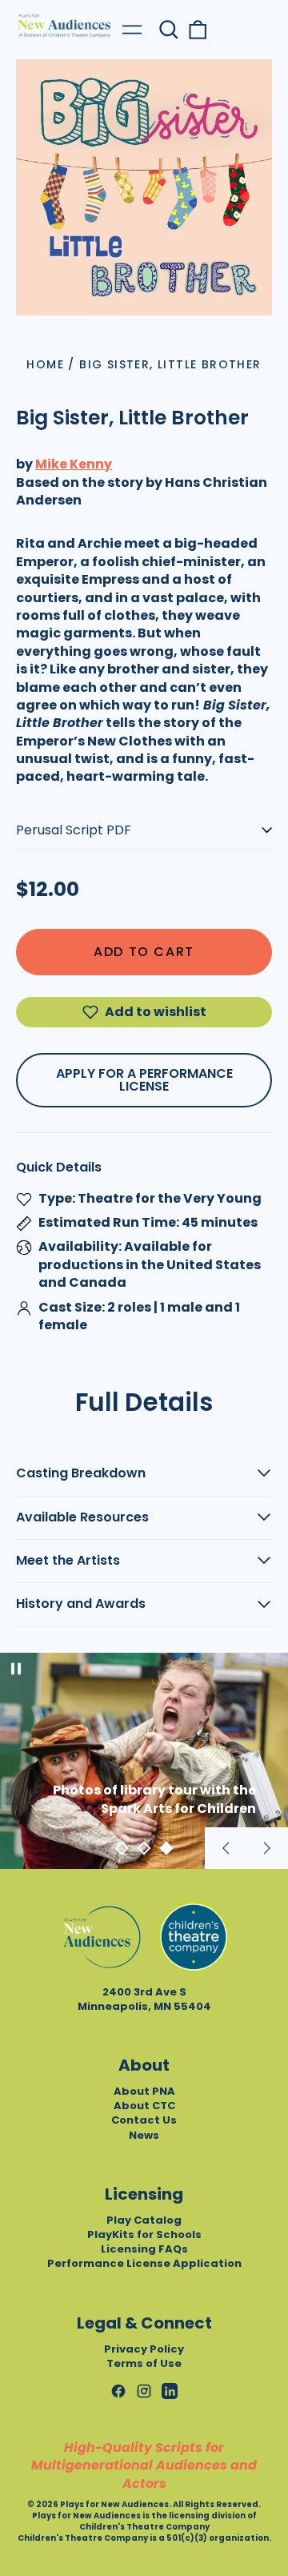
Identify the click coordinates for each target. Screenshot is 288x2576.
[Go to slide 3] (166, 1848)
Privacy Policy (144, 2349)
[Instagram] (144, 2391)
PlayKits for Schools (144, 2234)
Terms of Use (144, 2363)
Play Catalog (144, 2220)
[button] (169, 30)
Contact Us (144, 2120)
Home (45, 364)
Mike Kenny (74, 464)
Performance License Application (144, 2263)
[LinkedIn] (170, 2391)
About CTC (144, 2106)
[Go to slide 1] (122, 1848)
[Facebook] (118, 2391)
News (144, 2135)
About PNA (144, 2091)
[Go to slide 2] (144, 1848)
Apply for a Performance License (144, 1080)
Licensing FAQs (144, 2249)
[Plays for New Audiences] (64, 26)
